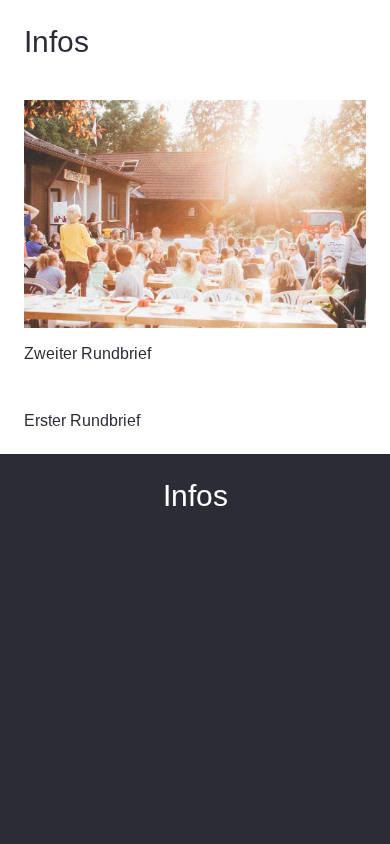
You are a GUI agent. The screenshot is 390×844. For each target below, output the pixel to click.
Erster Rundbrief (82, 420)
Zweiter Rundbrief (87, 353)
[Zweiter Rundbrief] (195, 214)
